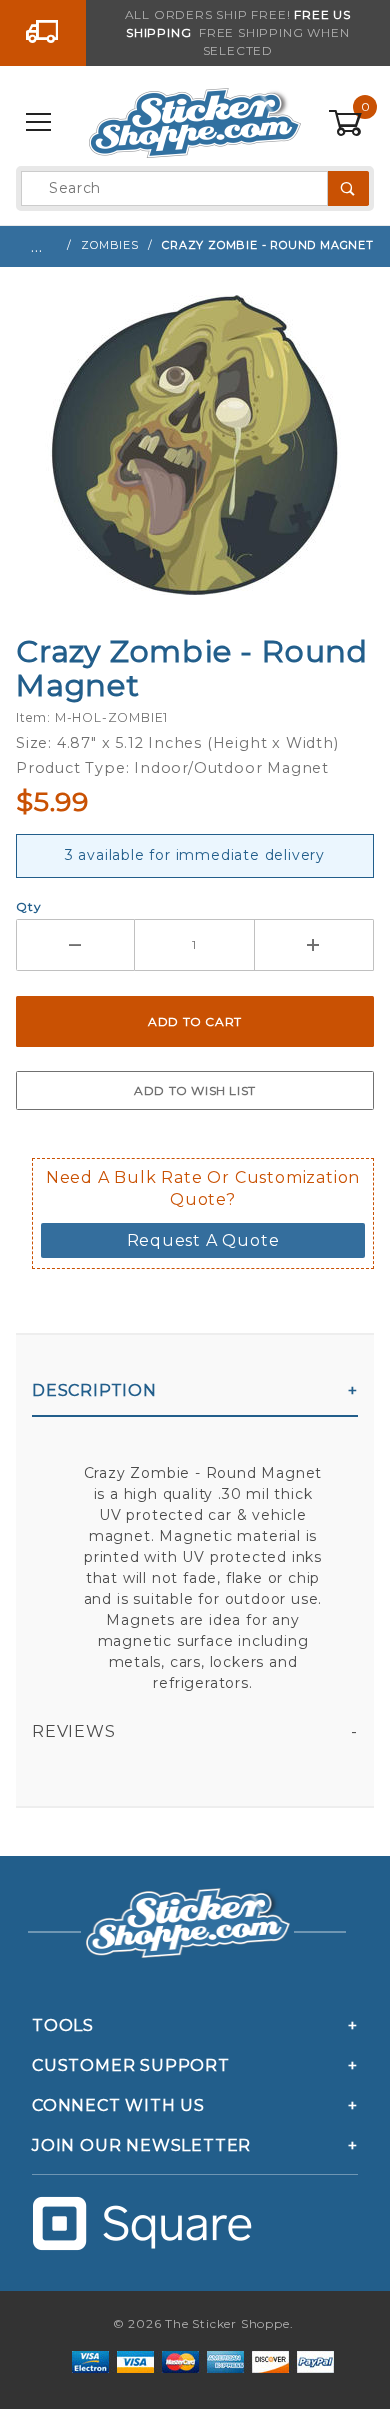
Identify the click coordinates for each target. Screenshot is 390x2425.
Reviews (74, 1731)
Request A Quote (203, 1240)
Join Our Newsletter (141, 2145)
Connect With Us (118, 2105)
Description (94, 1390)
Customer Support (131, 2065)
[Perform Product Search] (348, 188)
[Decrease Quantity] (75, 945)
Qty (28, 906)
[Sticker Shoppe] (194, 122)
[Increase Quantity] (314, 945)
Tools (63, 2025)
